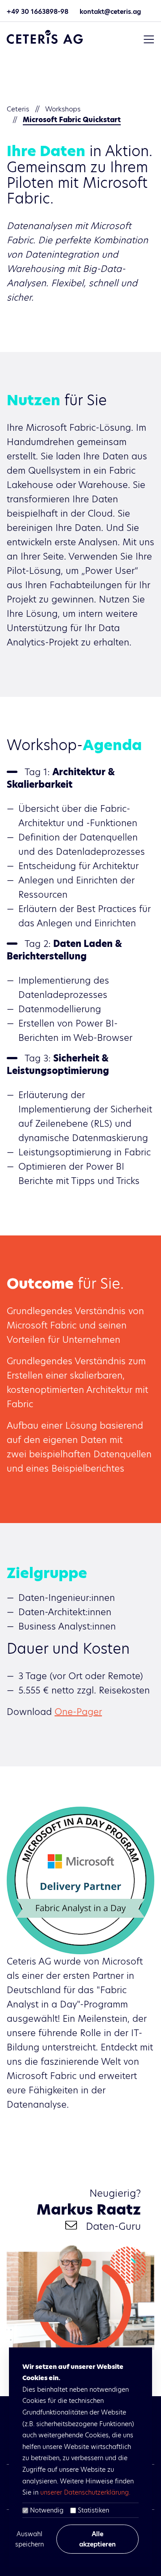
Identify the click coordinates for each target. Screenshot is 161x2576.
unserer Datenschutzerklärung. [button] (85, 2492)
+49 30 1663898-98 (38, 12)
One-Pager (78, 1712)
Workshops (63, 109)
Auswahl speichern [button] (30, 2539)
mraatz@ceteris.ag (71, 2225)
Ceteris (18, 109)
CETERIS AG (45, 37)
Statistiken (93, 2510)
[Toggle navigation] (149, 39)
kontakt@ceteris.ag (110, 12)
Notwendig (47, 2510)
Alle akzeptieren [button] (97, 2539)
